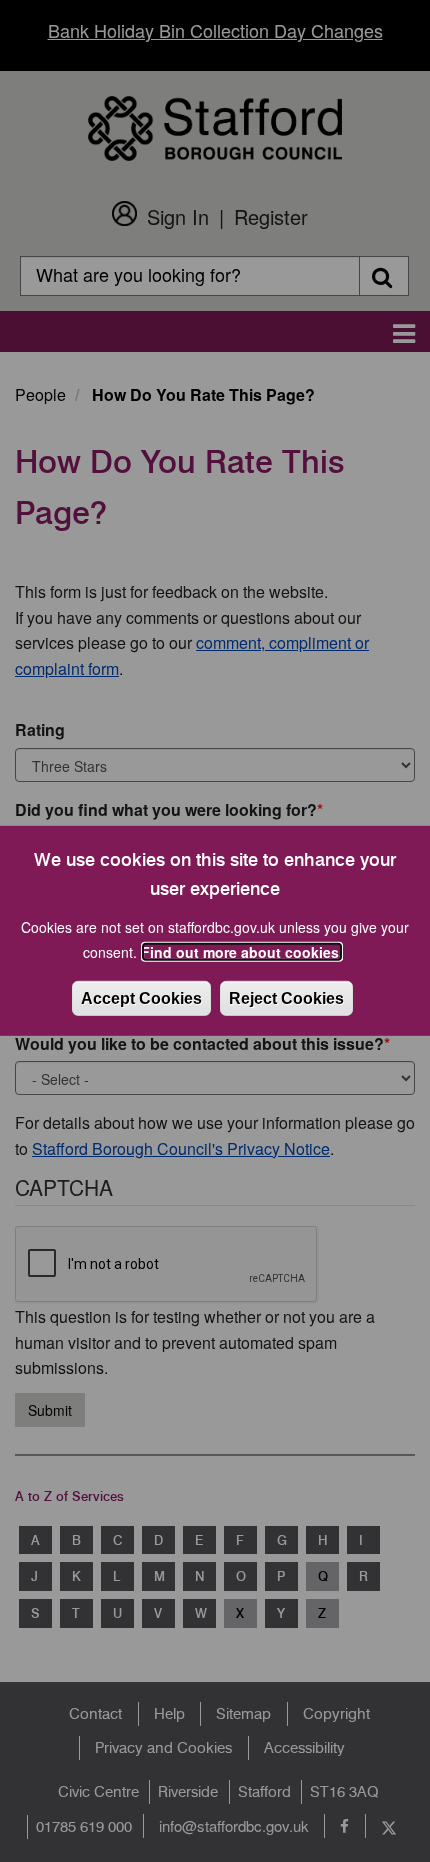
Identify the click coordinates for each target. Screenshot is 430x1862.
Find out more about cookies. (242, 952)
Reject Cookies (286, 998)
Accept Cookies (141, 998)
